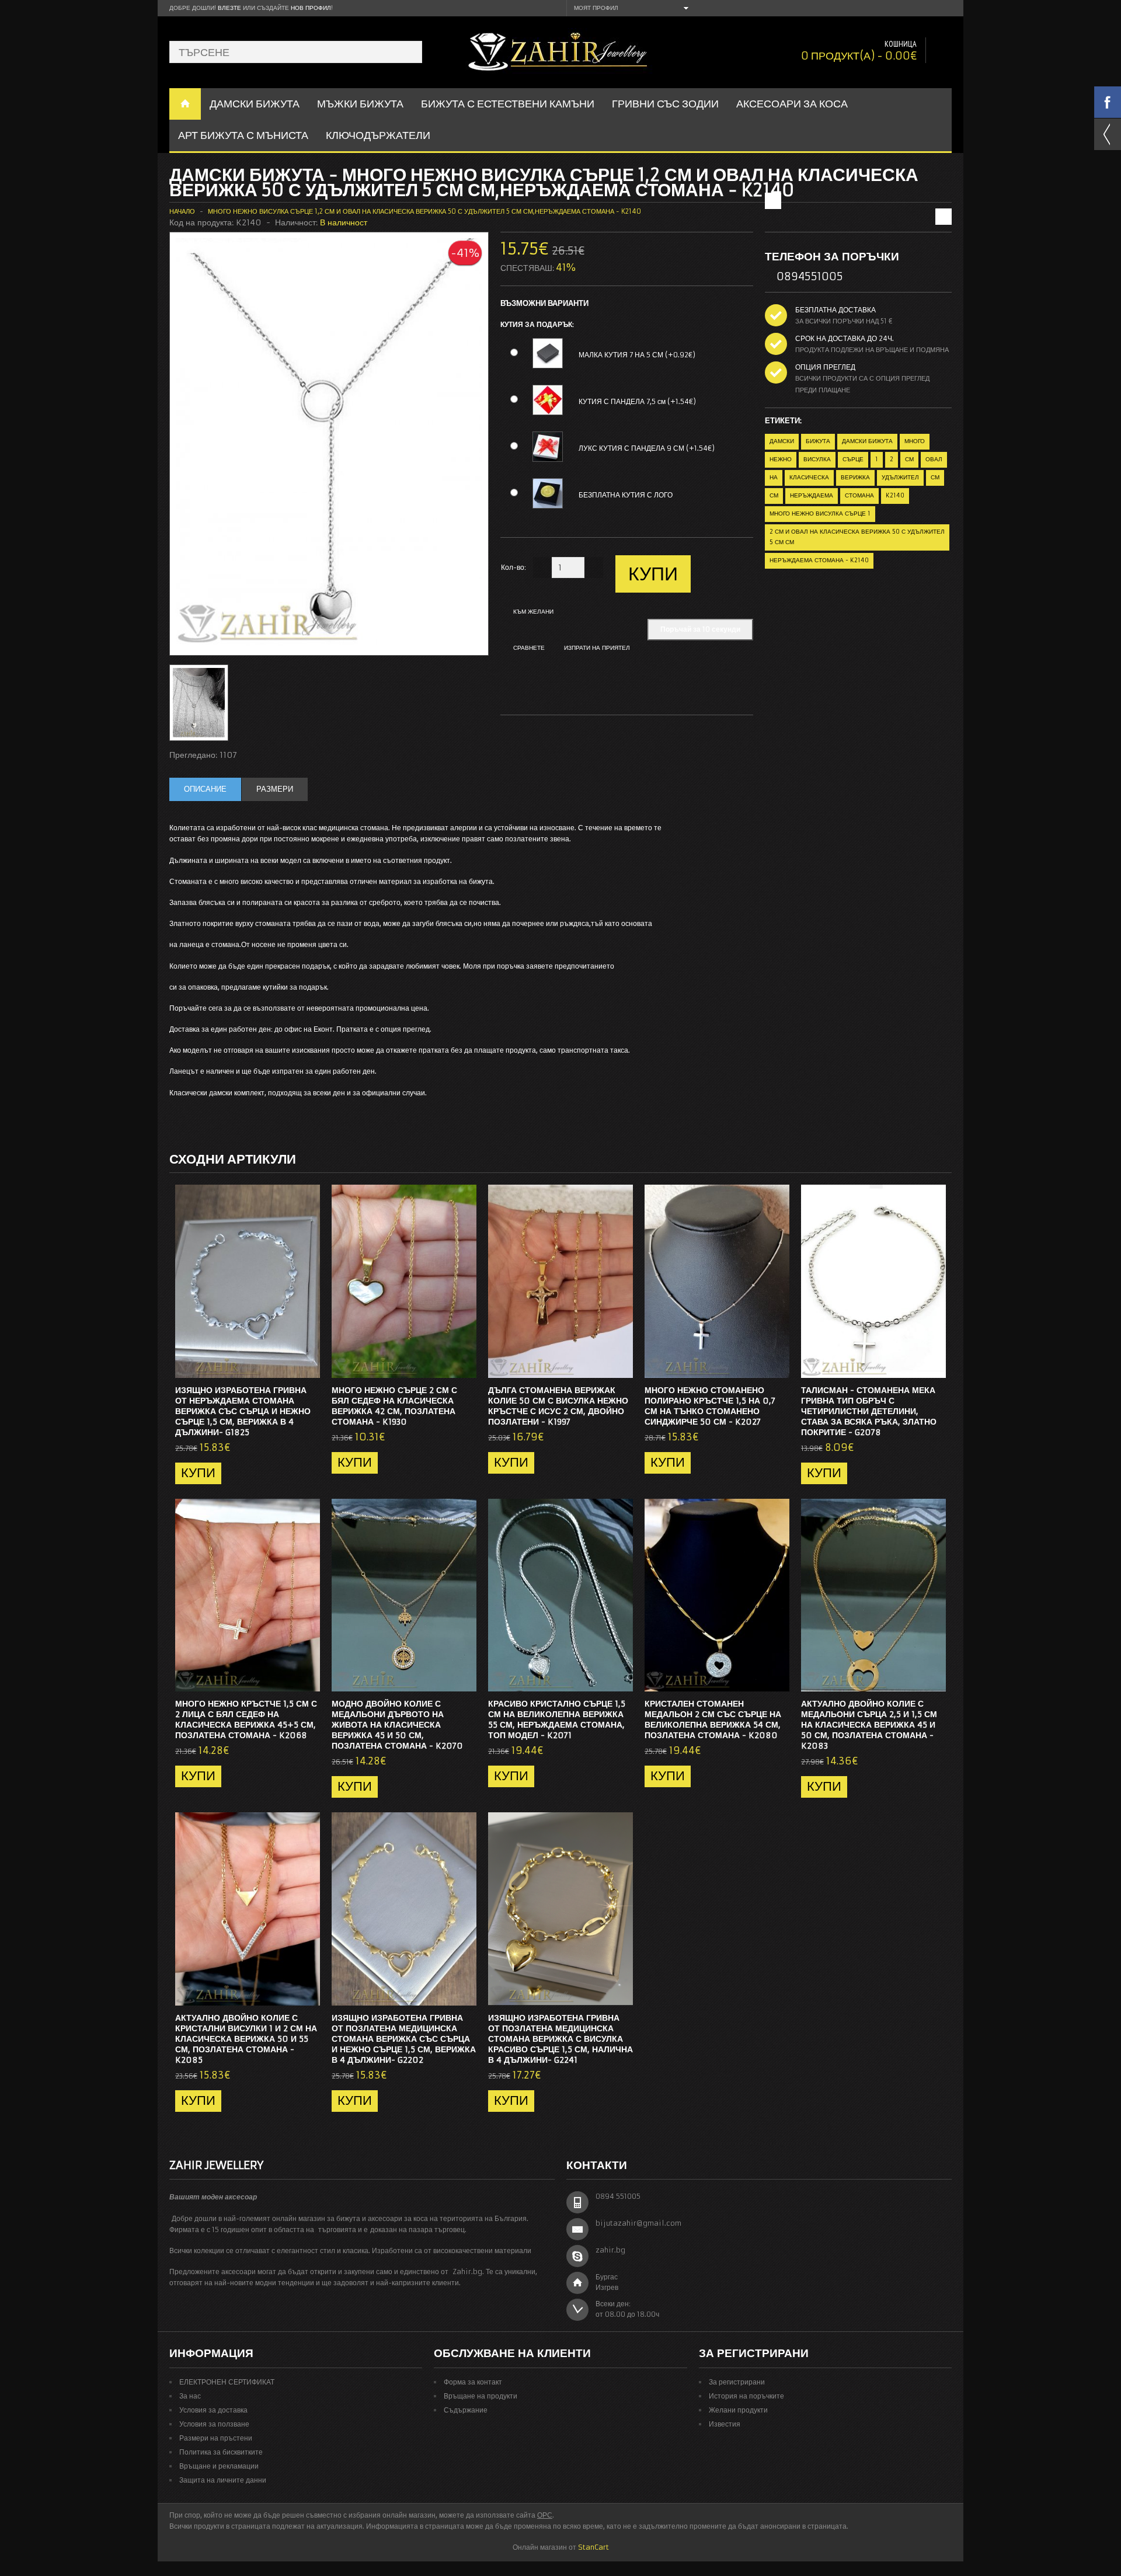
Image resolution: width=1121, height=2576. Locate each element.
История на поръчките (746, 2396)
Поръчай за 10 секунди (700, 629)
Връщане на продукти (481, 2396)
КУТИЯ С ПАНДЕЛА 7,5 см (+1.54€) (637, 401)
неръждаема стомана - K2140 (819, 560)
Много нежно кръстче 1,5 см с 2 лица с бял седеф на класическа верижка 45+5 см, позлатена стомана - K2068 (246, 1719)
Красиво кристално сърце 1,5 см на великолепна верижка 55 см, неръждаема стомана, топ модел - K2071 (557, 1719)
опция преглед (825, 367)
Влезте (229, 8)
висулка (817, 459)
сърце (853, 459)
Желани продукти (738, 2410)
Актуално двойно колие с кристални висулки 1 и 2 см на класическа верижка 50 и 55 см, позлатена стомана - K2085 (246, 2039)
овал (934, 459)
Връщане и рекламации (219, 2466)
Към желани (533, 612)
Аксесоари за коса (792, 104)
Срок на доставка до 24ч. (845, 338)
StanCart (593, 2547)
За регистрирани (737, 2382)
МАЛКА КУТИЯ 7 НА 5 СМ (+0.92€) (637, 355)
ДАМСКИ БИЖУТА (255, 104)
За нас (190, 2396)
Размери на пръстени (216, 2438)
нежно (781, 459)
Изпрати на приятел (597, 648)
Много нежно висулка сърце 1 (820, 514)
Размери (275, 789)
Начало (182, 211)
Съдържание (466, 2410)
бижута (818, 441)
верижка (855, 477)
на (774, 477)
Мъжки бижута (360, 104)
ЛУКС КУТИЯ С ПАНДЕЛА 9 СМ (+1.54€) (647, 448)
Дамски (782, 441)
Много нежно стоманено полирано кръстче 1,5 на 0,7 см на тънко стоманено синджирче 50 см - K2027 (710, 1406)
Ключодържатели (378, 135)
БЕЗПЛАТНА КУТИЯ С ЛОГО (626, 495)
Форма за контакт (473, 2382)
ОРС (545, 2515)
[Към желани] (288, 1366)
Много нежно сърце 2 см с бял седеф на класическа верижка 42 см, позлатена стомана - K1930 (394, 1406)
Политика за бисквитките (221, 2452)
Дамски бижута (867, 441)
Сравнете (529, 648)
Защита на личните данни (223, 2480)
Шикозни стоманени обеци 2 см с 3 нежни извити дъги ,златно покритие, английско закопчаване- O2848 (900, 194)
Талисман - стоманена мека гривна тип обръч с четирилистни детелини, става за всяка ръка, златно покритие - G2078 (869, 1411)
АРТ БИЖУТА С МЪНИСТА (243, 135)
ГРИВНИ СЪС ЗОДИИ (665, 104)
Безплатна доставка (835, 310)
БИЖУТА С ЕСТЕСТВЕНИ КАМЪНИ (508, 104)
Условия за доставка (213, 2410)
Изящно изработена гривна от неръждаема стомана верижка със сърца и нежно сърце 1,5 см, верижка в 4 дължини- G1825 (243, 1411)
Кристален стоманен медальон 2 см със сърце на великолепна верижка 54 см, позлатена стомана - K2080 (713, 1719)
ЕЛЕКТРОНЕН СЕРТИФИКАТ (227, 2382)
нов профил (311, 8)
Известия (725, 2424)
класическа (809, 477)
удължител (900, 477)
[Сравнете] (307, 1366)
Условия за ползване (214, 2424)
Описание (205, 789)
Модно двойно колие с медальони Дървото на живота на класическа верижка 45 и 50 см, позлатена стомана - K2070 (397, 1725)
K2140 (895, 495)
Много (915, 441)
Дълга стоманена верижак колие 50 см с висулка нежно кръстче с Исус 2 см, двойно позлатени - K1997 (558, 1406)
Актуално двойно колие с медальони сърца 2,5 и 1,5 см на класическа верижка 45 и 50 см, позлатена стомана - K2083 (869, 1725)
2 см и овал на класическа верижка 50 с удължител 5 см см (857, 537)
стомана (859, 495)
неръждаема (812, 495)
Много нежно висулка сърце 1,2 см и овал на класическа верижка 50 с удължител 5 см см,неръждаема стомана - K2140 (424, 211)
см (909, 459)
